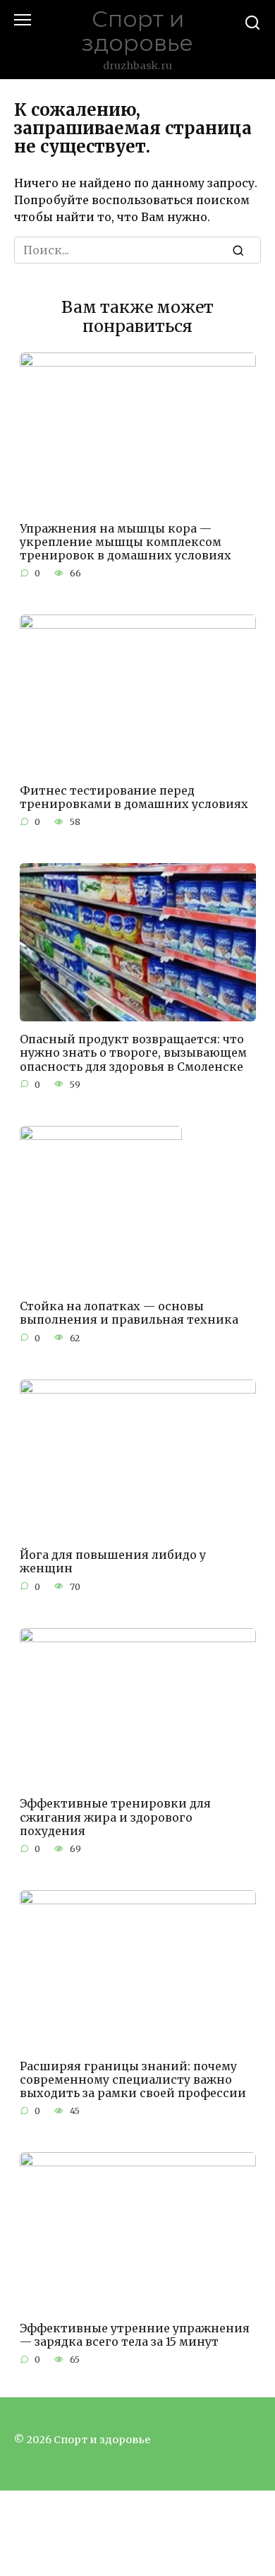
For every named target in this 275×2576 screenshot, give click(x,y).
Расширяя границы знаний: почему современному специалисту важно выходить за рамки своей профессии (133, 2079)
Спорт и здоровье (137, 31)
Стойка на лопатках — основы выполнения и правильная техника (129, 1313)
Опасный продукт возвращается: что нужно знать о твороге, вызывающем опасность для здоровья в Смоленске (133, 1052)
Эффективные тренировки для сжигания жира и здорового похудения (115, 1817)
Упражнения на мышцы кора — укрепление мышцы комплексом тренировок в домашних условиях (126, 541)
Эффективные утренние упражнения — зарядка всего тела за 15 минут (135, 2335)
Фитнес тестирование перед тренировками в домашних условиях (134, 797)
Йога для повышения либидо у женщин (113, 1561)
